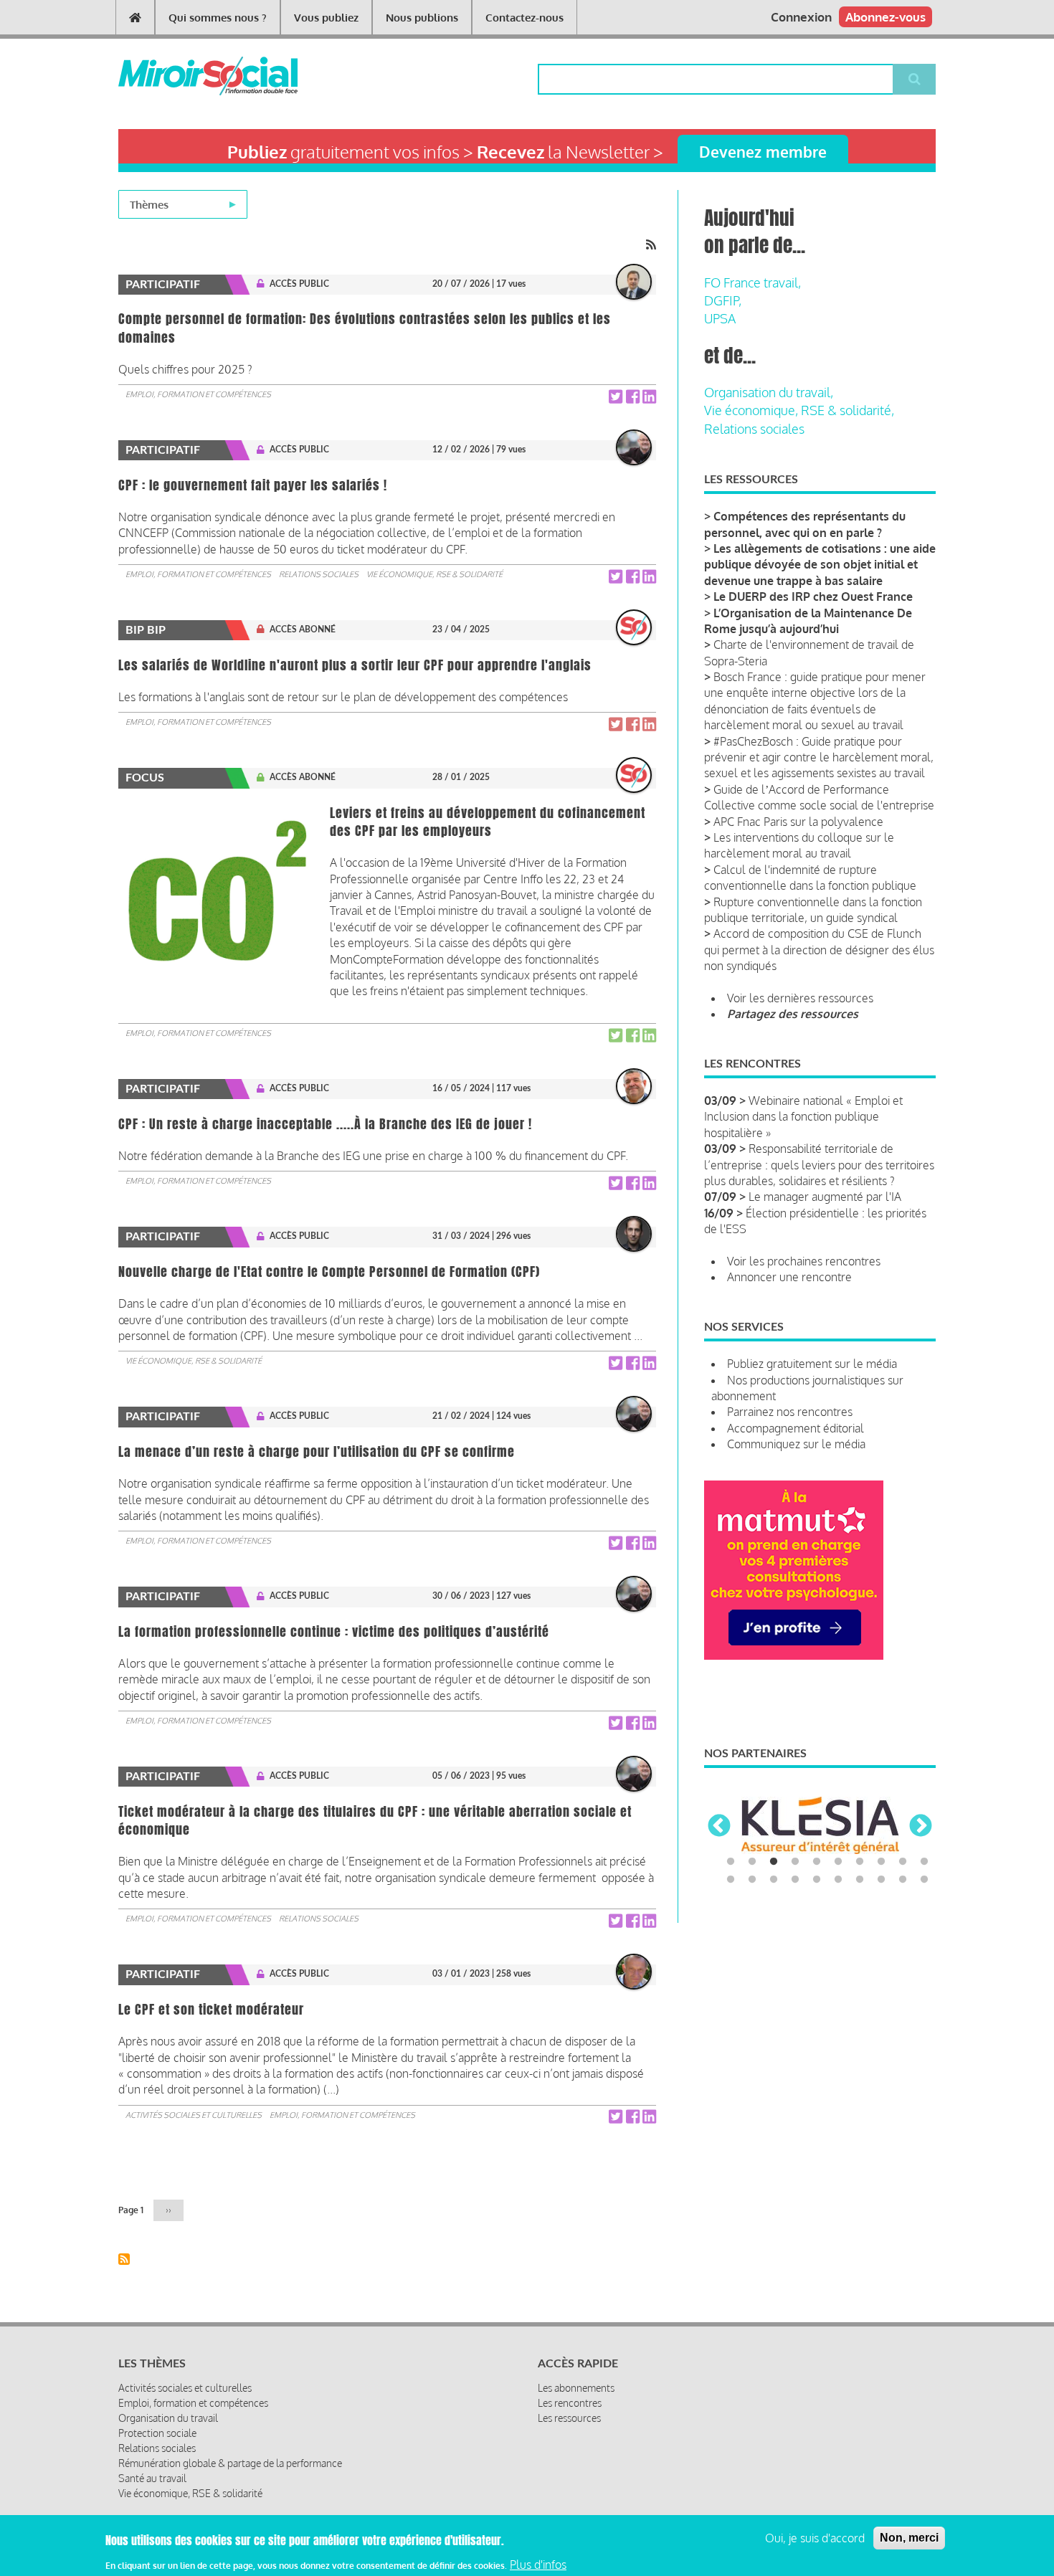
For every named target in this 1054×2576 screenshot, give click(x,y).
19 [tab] (903, 1880)
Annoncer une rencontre (789, 1277)
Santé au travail (152, 2478)
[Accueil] (185, 76)
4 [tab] (795, 1862)
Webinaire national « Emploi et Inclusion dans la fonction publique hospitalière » (803, 1117)
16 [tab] (838, 1880)
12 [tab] (752, 1880)
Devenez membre (763, 152)
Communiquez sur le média (796, 1444)
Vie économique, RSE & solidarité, (799, 410)
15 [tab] (817, 1880)
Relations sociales (319, 574)
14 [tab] (795, 1880)
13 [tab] (774, 1880)
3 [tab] (774, 1862)
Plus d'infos (538, 2564)
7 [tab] (860, 1862)
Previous (719, 1827)
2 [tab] (752, 1862)
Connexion (801, 17)
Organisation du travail (168, 2418)
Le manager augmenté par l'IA (825, 1197)
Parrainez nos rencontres (790, 1412)
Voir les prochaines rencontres (804, 1261)
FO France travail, (752, 282)
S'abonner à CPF (124, 2259)
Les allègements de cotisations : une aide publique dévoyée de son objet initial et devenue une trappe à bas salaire (820, 565)
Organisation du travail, (769, 392)
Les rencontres (570, 2403)
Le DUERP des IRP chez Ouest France (813, 597)
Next (921, 1827)
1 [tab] (731, 1862)
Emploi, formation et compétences (198, 394)
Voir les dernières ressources (800, 998)
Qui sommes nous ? (218, 18)
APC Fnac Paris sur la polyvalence (798, 822)
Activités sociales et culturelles (194, 2115)
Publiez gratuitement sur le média (812, 1364)
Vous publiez (326, 18)
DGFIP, (723, 300)
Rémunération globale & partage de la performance (230, 2463)
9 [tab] (903, 1862)
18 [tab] (881, 1880)
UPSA (720, 318)
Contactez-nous (524, 18)
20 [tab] (924, 1880)
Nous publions (422, 18)
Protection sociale (157, 2433)
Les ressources (569, 2418)
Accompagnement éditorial (796, 1428)
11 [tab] (731, 1880)
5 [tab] (817, 1862)
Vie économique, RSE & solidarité (435, 574)
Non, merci (909, 2538)
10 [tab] (924, 1862)
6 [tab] (838, 1862)
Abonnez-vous (886, 17)
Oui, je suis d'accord (815, 2538)
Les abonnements (576, 2388)
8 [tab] (881, 1862)
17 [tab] (860, 1880)
